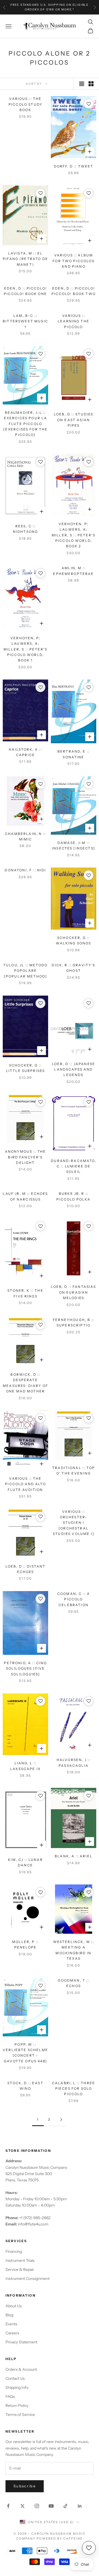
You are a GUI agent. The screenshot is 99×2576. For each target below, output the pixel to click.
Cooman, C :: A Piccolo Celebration (74, 1599)
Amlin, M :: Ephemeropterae (73, 571)
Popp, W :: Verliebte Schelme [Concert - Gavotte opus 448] (25, 2053)
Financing (14, 2251)
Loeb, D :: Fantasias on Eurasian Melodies (73, 1292)
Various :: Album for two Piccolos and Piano (74, 261)
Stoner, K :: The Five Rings (25, 1293)
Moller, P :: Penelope (25, 1945)
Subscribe (25, 2486)
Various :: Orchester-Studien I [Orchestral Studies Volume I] (74, 1523)
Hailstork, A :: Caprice (25, 752)
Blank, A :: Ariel (74, 1856)
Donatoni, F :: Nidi (25, 870)
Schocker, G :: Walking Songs (73, 940)
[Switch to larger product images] (82, 84)
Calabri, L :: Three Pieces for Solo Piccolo (74, 2089)
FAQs (10, 2396)
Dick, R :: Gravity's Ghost (73, 968)
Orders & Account (21, 2369)
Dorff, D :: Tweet (74, 166)
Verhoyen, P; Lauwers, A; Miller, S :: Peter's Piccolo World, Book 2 (74, 535)
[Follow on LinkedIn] (80, 2506)
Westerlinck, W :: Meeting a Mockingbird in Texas (74, 1950)
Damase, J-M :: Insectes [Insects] (74, 845)
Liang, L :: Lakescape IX (25, 1766)
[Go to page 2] (61, 2120)
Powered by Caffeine (60, 2539)
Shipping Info (17, 2387)
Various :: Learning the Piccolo (74, 321)
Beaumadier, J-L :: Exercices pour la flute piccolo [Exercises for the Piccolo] (26, 424)
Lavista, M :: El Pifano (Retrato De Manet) (25, 259)
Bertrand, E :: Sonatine (74, 754)
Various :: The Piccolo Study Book (25, 104)
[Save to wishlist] (89, 104)
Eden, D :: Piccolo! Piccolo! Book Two (74, 291)
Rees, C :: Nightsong (25, 529)
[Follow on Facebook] (8, 2506)
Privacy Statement (21, 2342)
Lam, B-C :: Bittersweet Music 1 (25, 321)
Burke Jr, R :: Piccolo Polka (73, 1196)
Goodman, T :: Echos (73, 1983)
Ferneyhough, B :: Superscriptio (74, 1322)
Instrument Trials (20, 2260)
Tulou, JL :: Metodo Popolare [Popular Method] (25, 971)
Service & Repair (20, 2269)
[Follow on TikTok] (65, 2506)
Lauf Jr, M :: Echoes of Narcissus (25, 1196)
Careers (12, 2333)
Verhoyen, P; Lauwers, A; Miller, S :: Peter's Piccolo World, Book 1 (25, 649)
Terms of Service (20, 2415)
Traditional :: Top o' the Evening (74, 1471)
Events (11, 2324)
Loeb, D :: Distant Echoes (26, 1569)
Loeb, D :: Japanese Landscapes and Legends (74, 1069)
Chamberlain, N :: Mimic (25, 836)
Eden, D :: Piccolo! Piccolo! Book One (25, 291)
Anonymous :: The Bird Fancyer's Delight (26, 1157)
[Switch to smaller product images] (91, 84)
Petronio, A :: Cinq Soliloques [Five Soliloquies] (25, 1669)
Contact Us (15, 2378)
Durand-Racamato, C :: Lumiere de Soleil (74, 1166)
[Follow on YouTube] (51, 2506)
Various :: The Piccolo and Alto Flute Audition (25, 1484)
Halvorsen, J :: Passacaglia (74, 1763)
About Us (14, 2306)
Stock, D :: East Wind (25, 2086)
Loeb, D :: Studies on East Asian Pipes (74, 420)
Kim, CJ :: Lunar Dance (25, 1862)
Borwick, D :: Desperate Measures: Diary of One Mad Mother (25, 1383)
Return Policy (17, 2406)
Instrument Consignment (28, 2279)
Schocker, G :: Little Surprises (26, 1068)
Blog (9, 2315)
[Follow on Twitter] (23, 2506)
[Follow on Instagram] (37, 2506)
